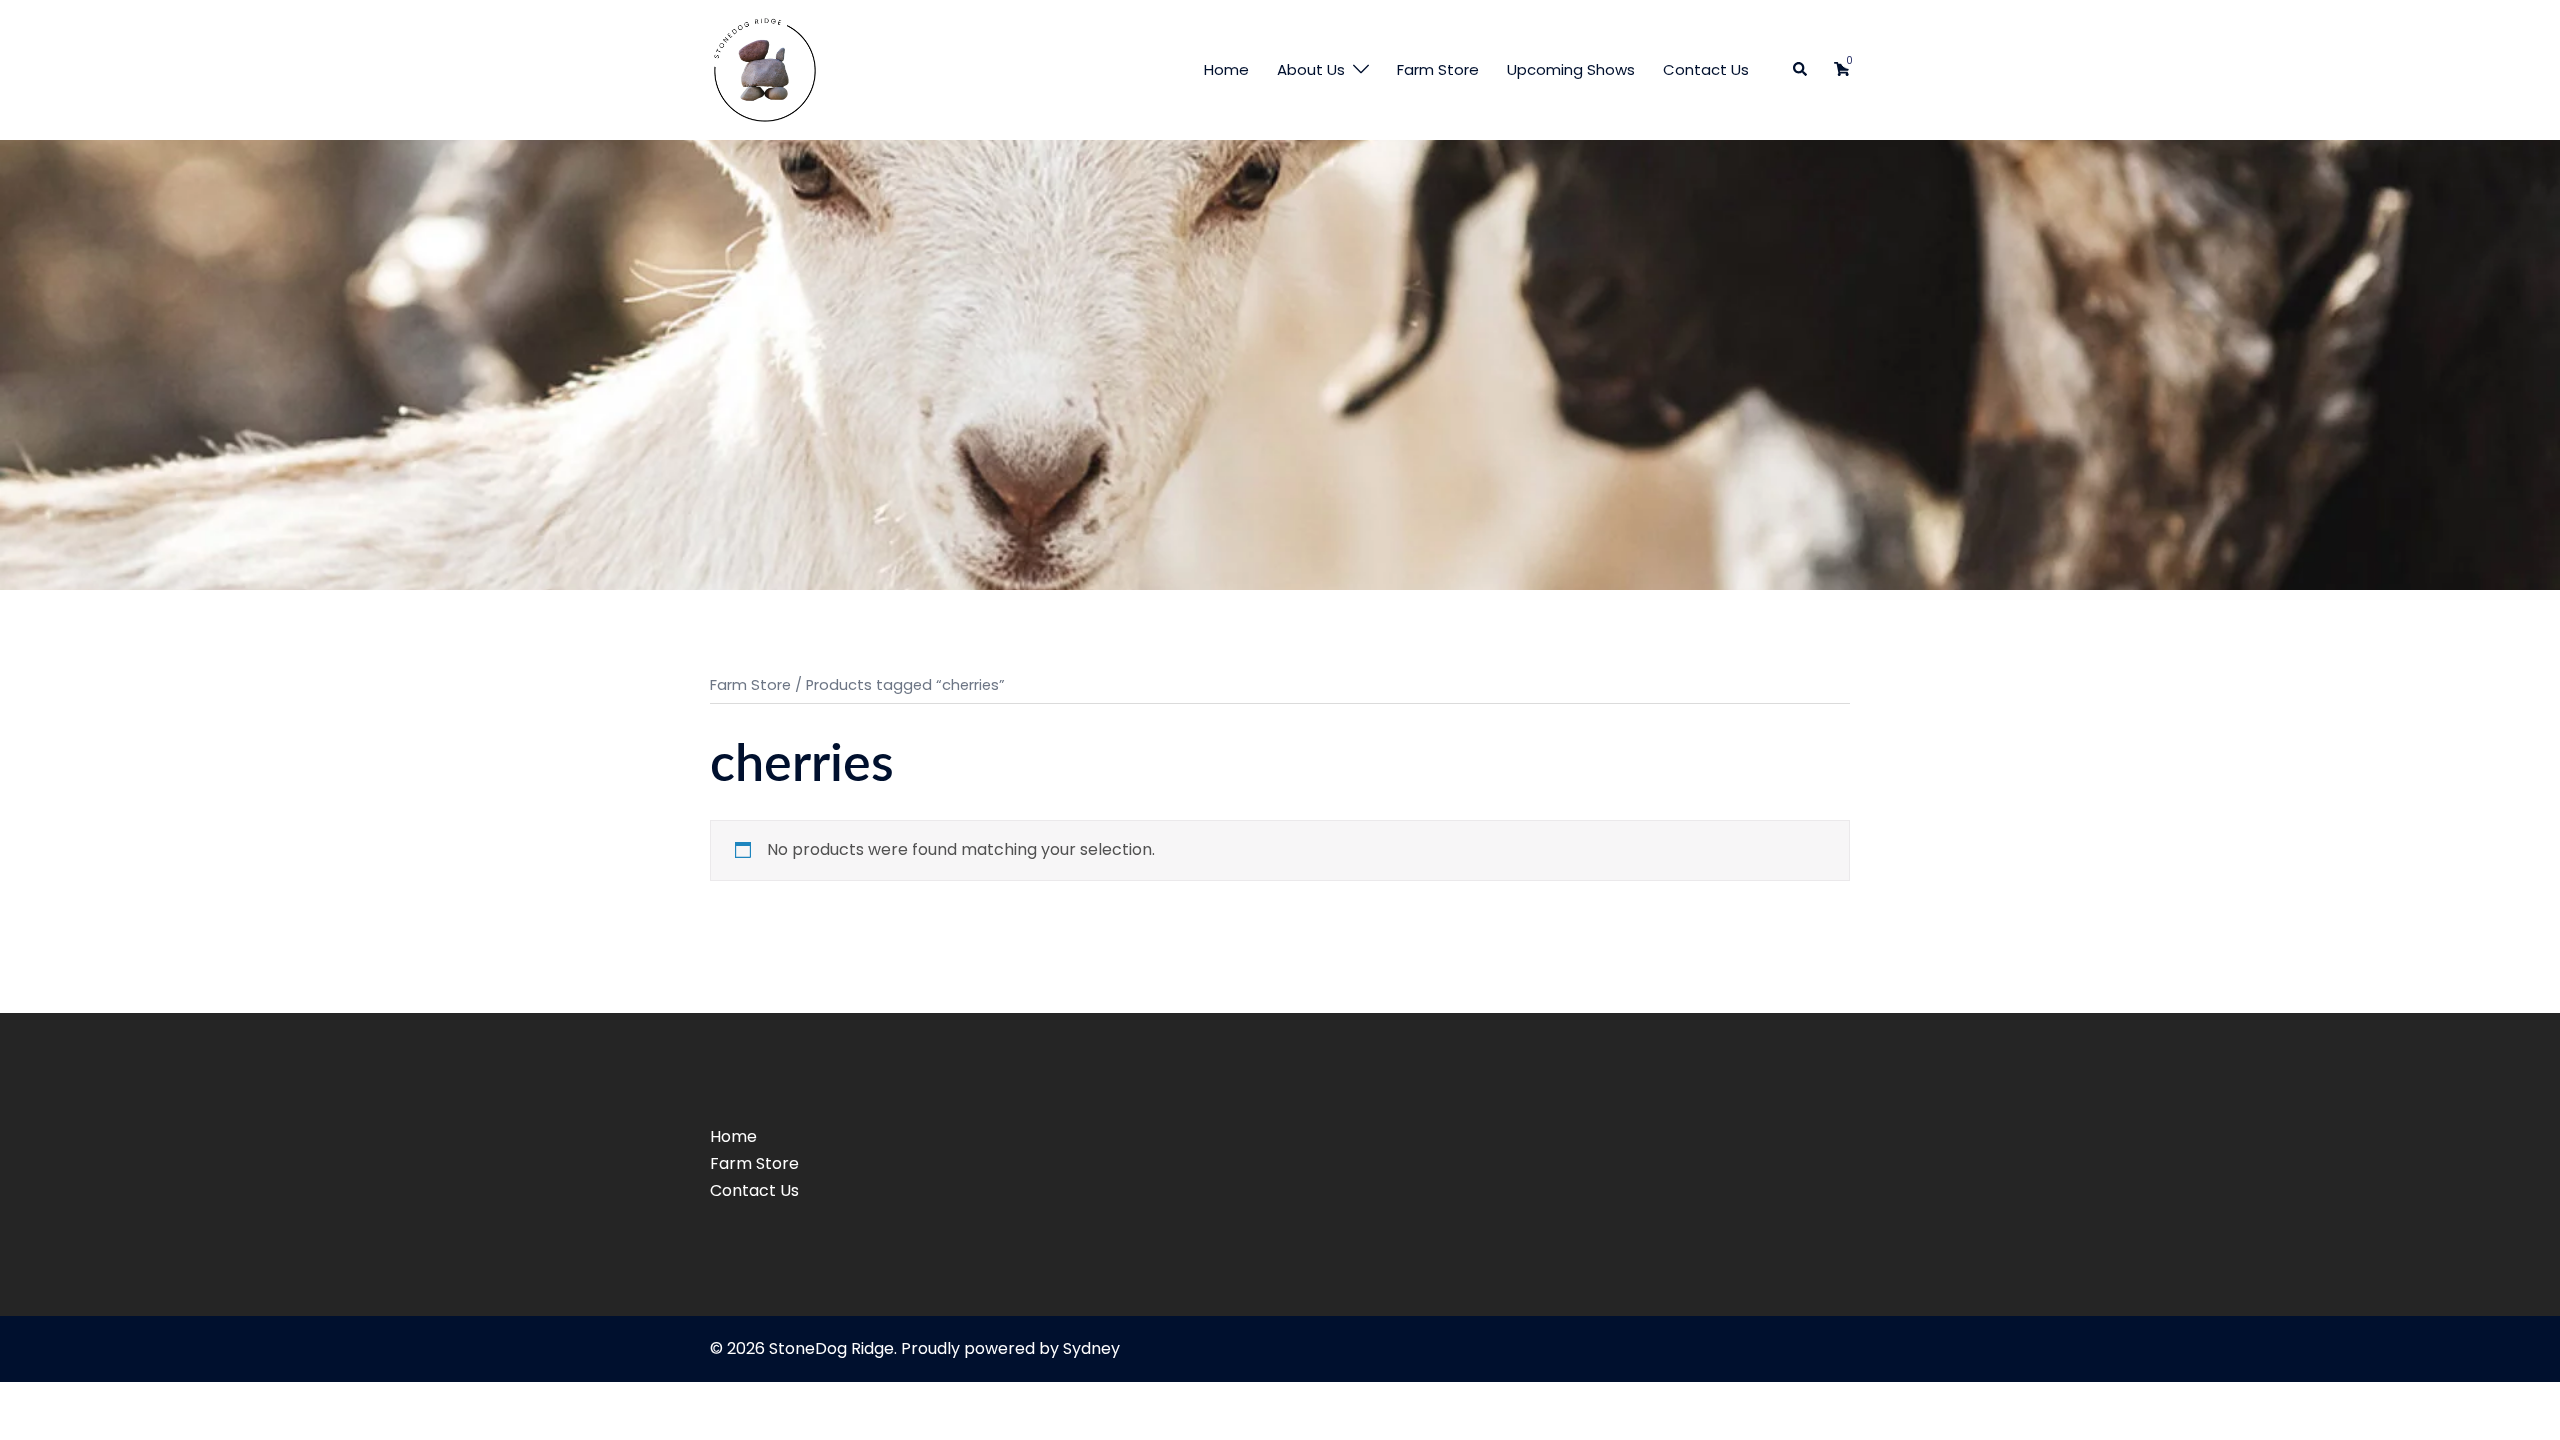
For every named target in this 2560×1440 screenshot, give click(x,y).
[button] (1801, 70)
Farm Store (1438, 69)
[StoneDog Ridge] (765, 68)
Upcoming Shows (1571, 69)
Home (1226, 69)
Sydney (1091, 1348)
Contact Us (1706, 69)
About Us (1311, 69)
